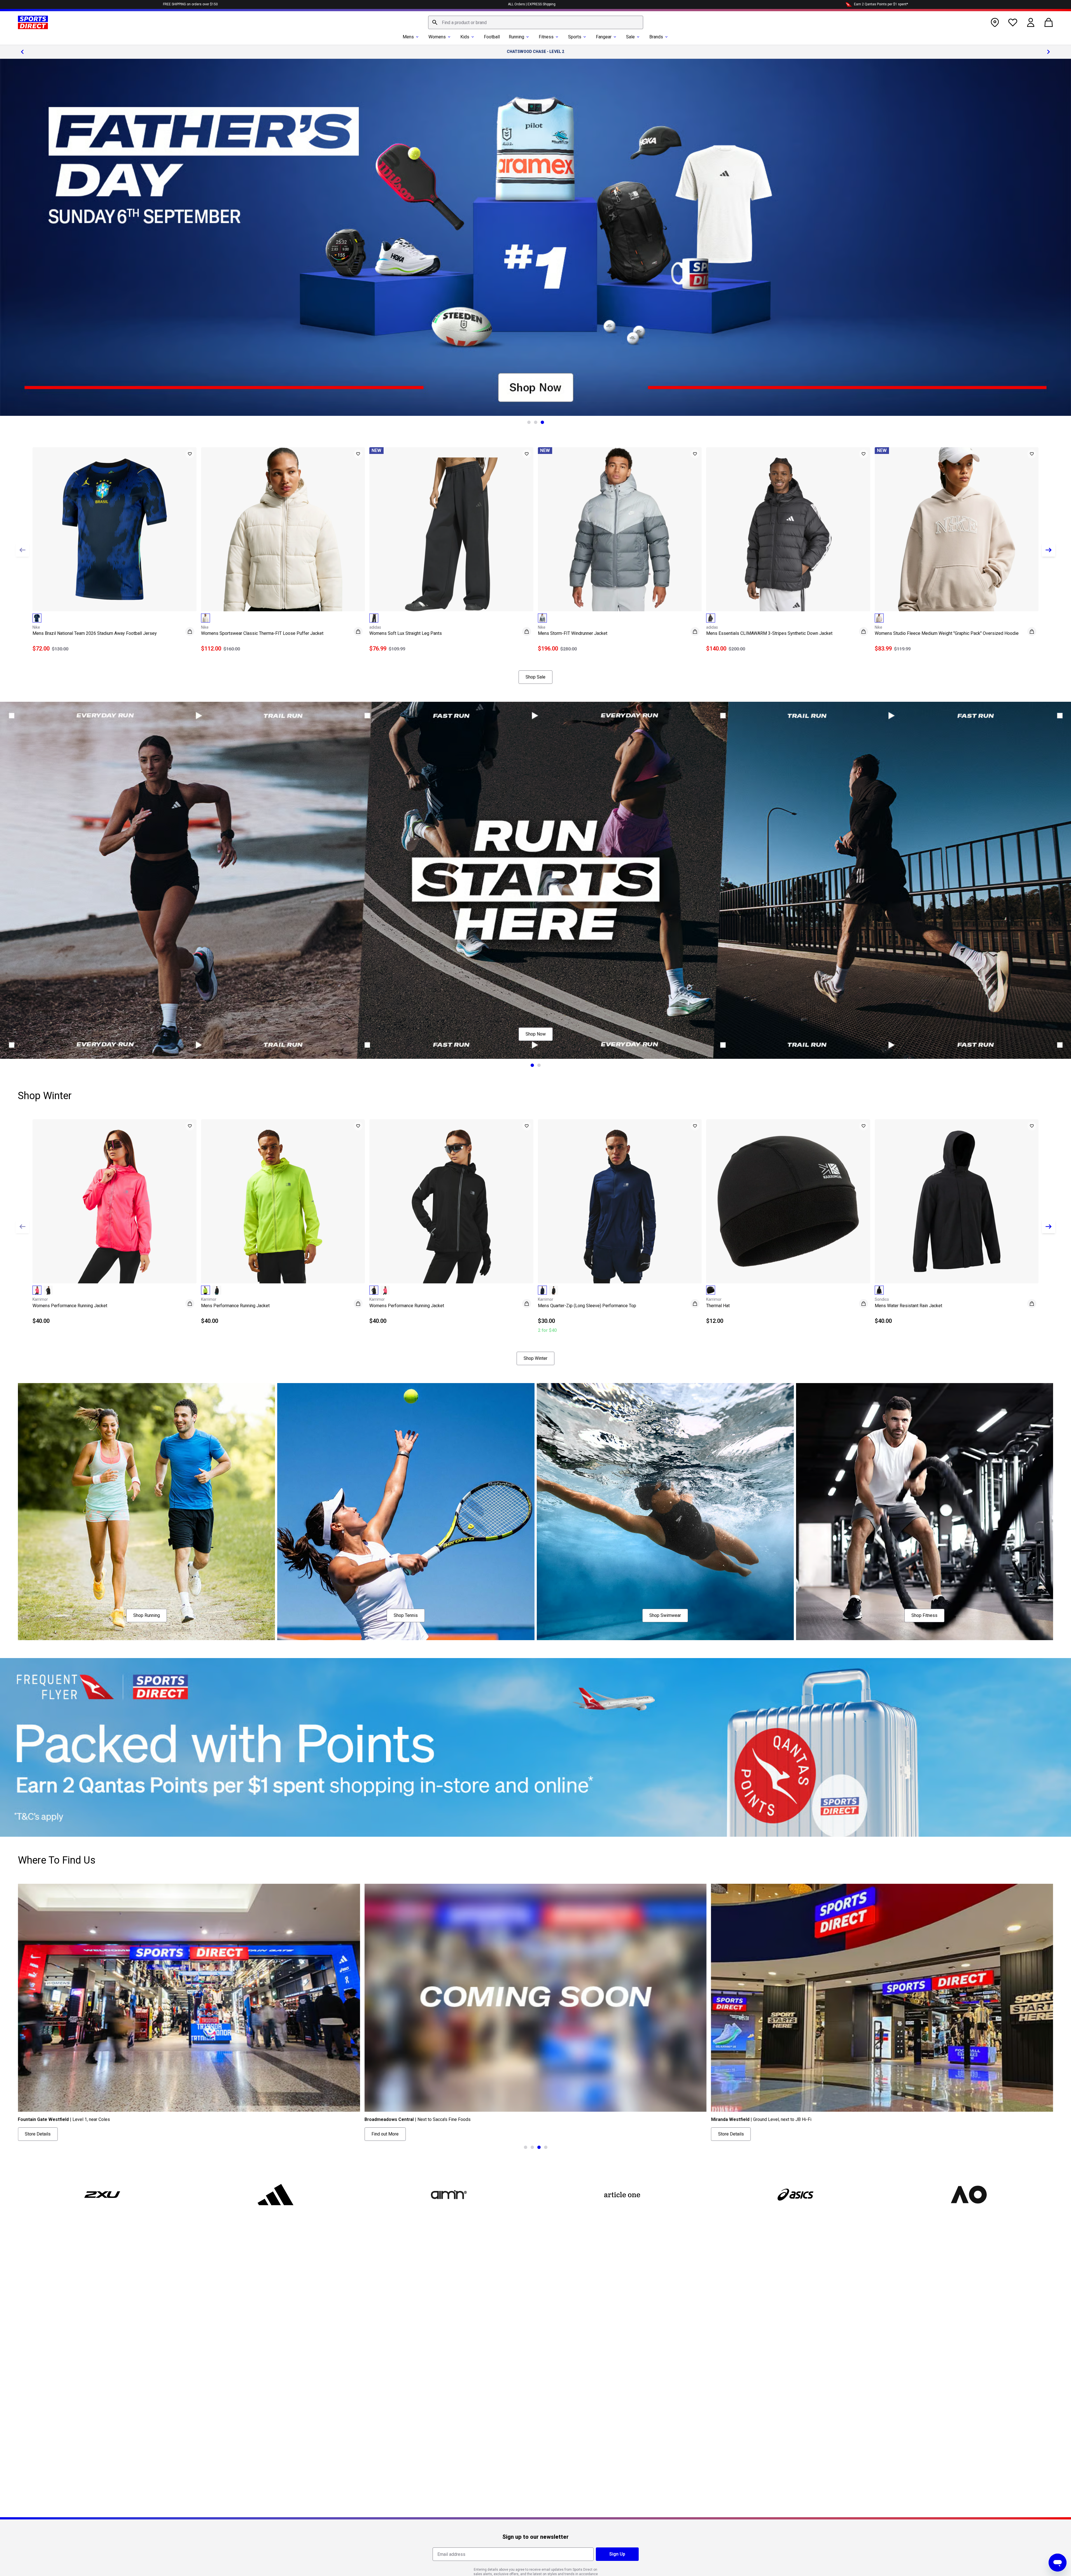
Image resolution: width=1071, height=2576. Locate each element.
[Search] (435, 22)
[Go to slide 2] (536, 422)
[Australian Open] (969, 2195)
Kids (465, 37)
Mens (408, 37)
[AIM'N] (449, 2195)
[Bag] (1049, 22)
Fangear (604, 37)
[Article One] (622, 2195)
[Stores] (995, 22)
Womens (437, 37)
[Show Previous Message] (22, 52)
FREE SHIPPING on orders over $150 (190, 4)
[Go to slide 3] (542, 422)
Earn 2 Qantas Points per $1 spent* (881, 4)
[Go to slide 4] (546, 2147)
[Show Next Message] (1049, 52)
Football (492, 37)
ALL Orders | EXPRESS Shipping (532, 4)
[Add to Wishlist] (190, 454)
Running (516, 37)
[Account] (1031, 22)
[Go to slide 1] (529, 422)
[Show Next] (1049, 550)
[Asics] (795, 2195)
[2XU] (102, 2195)
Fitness (546, 37)
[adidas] (276, 2195)
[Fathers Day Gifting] (535, 237)
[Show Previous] (22, 550)
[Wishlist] (1013, 22)
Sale (630, 37)
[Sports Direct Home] (33, 22)
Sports (575, 37)
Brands (656, 37)
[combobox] (536, 22)
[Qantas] (535, 1747)
